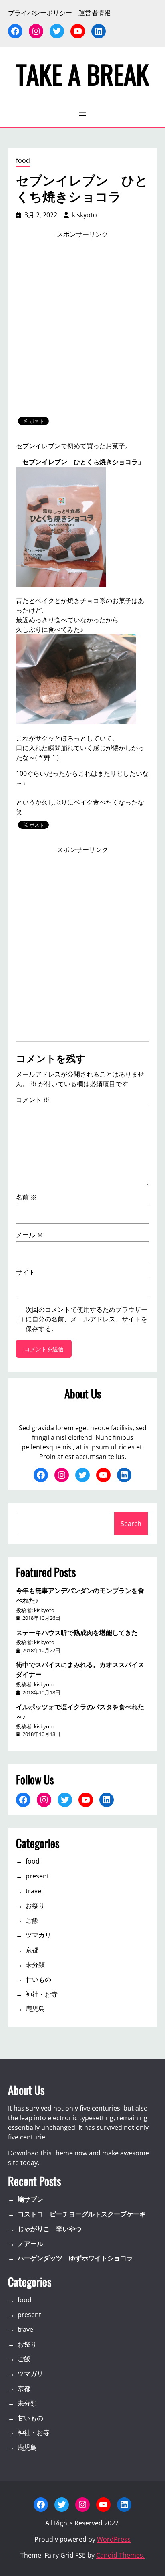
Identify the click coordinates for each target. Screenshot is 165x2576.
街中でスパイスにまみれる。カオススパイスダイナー (80, 1669)
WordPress (114, 2539)
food (23, 160)
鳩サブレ (30, 2199)
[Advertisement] (82, 328)
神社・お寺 (42, 1994)
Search (131, 1524)
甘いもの (38, 1979)
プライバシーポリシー (40, 13)
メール (30, 1235)
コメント (33, 1100)
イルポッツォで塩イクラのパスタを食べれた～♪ (80, 1711)
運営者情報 (95, 13)
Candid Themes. (120, 2555)
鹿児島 (35, 2009)
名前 (26, 1197)
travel (34, 1891)
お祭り (35, 1906)
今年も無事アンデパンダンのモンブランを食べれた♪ (80, 1595)
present (37, 1876)
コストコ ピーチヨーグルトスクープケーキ (82, 2214)
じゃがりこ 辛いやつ (50, 2229)
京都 (32, 1950)
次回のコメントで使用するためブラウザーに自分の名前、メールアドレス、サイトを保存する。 (87, 1319)
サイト (26, 1272)
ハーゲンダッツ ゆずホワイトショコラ (75, 2258)
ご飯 (32, 1920)
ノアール (30, 2244)
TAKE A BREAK (82, 74)
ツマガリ (38, 1935)
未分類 (35, 1965)
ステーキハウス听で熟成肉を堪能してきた (77, 1632)
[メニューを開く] (82, 114)
